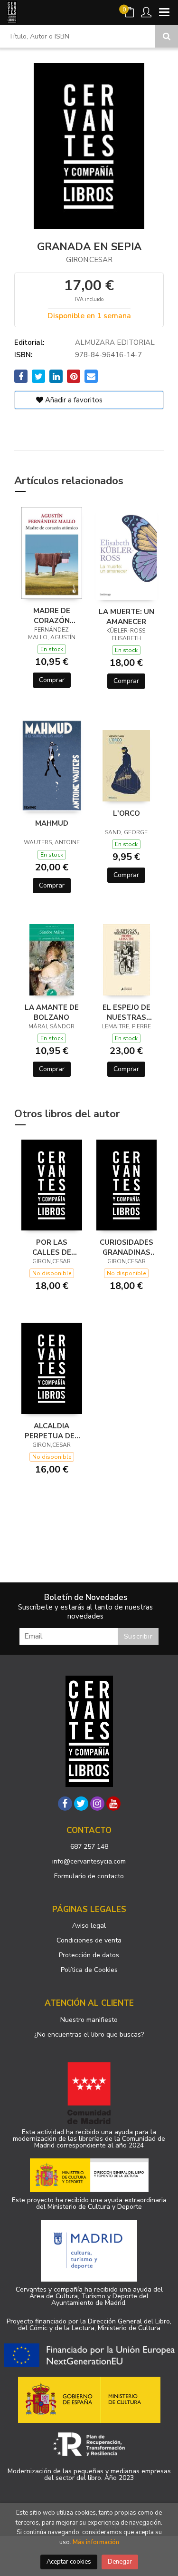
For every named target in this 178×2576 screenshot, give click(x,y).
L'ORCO (126, 813)
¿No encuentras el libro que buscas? (89, 2034)
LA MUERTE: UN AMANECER (126, 616)
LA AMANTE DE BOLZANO (52, 1012)
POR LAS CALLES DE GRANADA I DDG (52, 1247)
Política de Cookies (89, 1970)
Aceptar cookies (69, 2562)
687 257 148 (89, 1847)
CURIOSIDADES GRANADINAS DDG (126, 1247)
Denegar (120, 2562)
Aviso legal (89, 1926)
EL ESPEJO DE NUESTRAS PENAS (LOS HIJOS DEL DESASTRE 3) (126, 1012)
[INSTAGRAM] (97, 1804)
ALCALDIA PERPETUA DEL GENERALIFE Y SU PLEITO (52, 1431)
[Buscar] (167, 36)
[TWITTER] (81, 1804)
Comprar (52, 680)
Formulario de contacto (89, 1876)
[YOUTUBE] (113, 1804)
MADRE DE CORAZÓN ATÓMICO (52, 615)
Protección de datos (89, 1955)
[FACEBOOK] (65, 1804)
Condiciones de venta (89, 1940)
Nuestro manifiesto (89, 2020)
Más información (96, 2542)
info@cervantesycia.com (89, 1861)
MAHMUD (52, 823)
